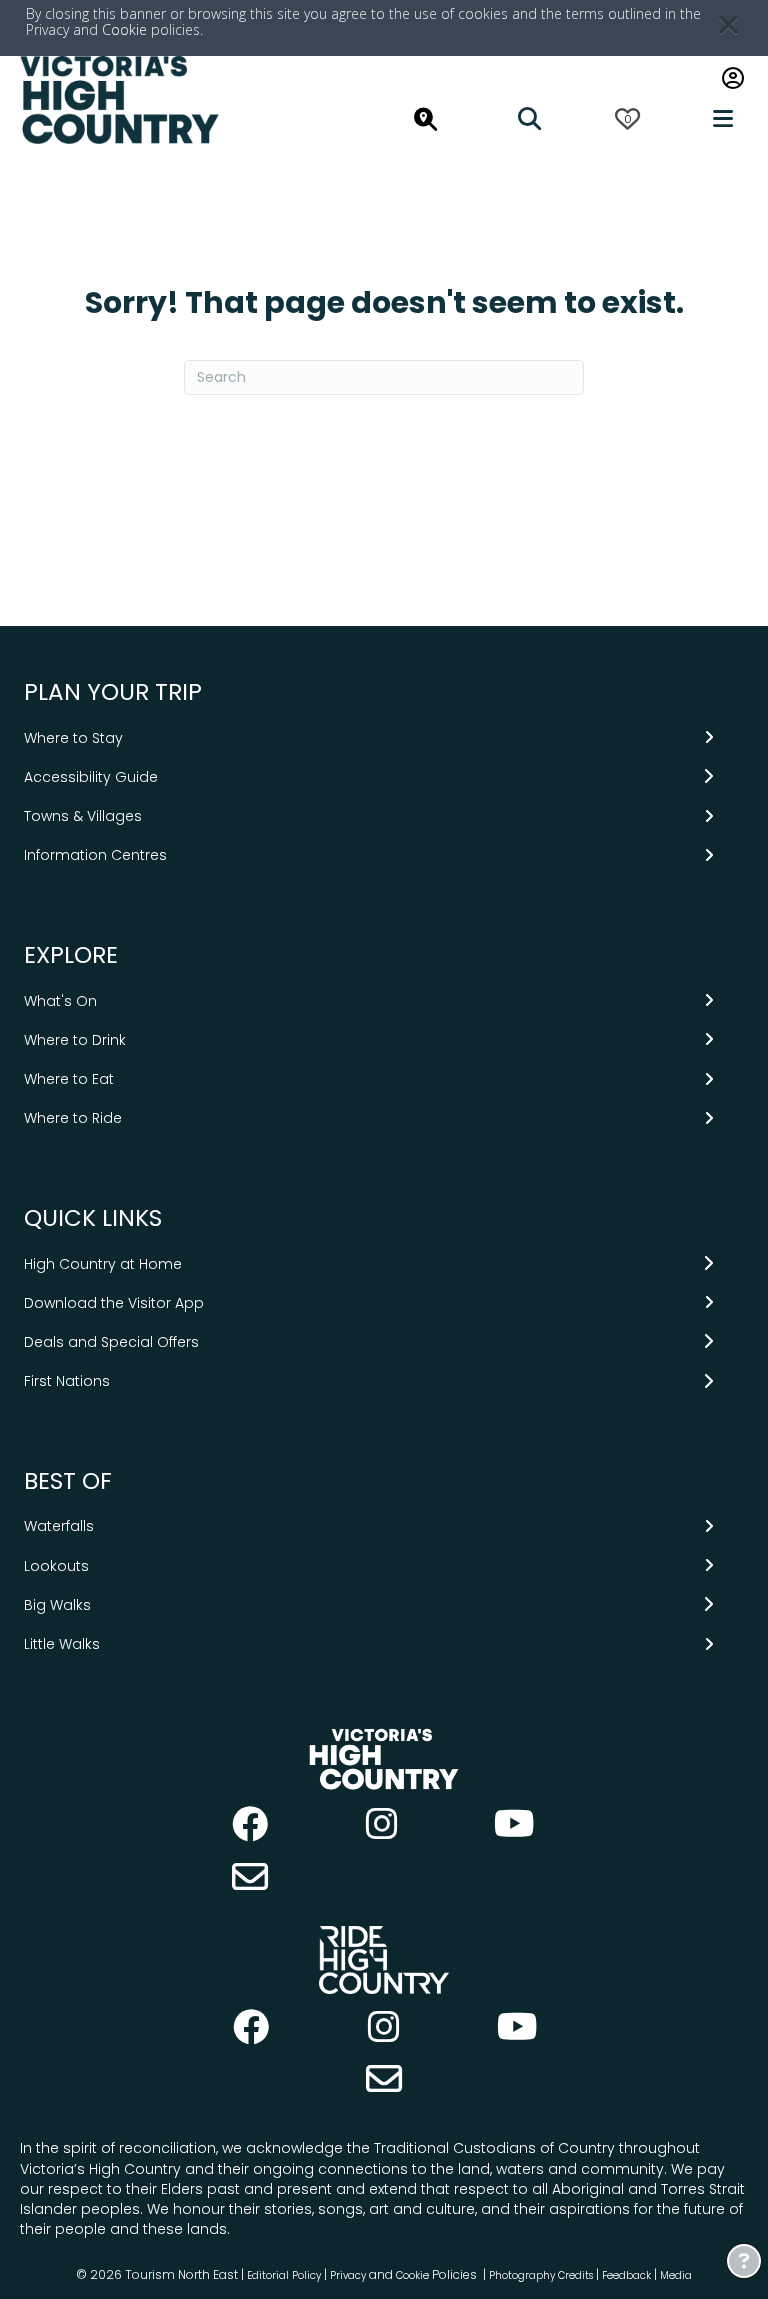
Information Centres (95, 855)
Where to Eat (69, 1079)
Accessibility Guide (91, 777)
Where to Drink (75, 1040)
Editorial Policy (284, 2275)
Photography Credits (541, 2275)
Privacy (348, 2275)
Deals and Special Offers (111, 1342)
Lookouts (56, 1566)
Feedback (628, 2275)
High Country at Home (103, 1264)
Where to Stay (73, 738)
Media (676, 2275)
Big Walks (57, 1605)
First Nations (67, 1381)
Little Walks (62, 1644)
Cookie (124, 29)
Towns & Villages (83, 816)
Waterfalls (59, 1526)
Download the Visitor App (114, 1303)
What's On (60, 1001)
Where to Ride (73, 1118)
